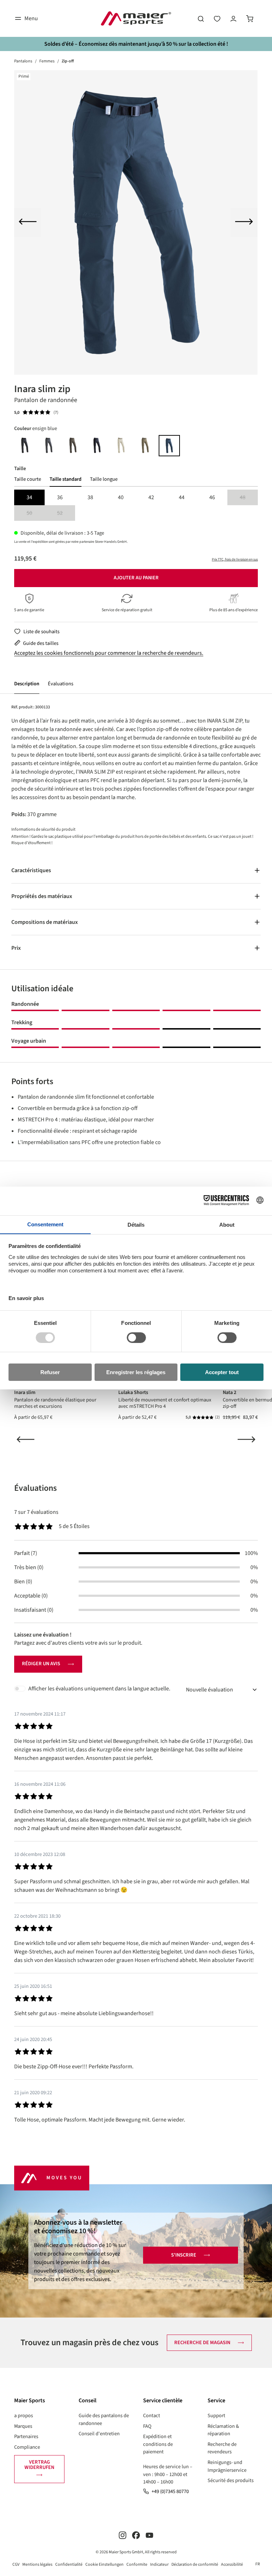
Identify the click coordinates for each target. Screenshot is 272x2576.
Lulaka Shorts (133, 1392)
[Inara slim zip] (136, 222)
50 (36, 514)
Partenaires (26, 2436)
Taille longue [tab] (104, 479)
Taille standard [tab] (66, 479)
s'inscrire (184, 2255)
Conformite (137, 2564)
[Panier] (250, 18)
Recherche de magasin (202, 2343)
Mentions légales (37, 2564)
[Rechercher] (201, 18)
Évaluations (61, 684)
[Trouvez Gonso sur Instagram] (123, 2535)
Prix (16, 948)
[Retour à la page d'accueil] (136, 18)
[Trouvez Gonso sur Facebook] (136, 2535)
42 (151, 497)
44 (182, 497)
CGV (16, 2564)
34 (29, 497)
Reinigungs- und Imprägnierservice (227, 2466)
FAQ (147, 2426)
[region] (136, 222)
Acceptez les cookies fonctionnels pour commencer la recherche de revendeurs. (109, 653)
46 (212, 497)
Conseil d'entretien (99, 2434)
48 (249, 498)
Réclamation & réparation (223, 2430)
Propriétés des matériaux (42, 896)
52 (66, 514)
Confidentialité (69, 2564)
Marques (23, 2426)
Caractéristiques (31, 870)
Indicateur (159, 2564)
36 (60, 497)
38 (90, 497)
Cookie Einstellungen (104, 2564)
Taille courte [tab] (28, 479)
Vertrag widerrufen (39, 2465)
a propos (24, 2416)
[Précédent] (28, 223)
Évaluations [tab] (35, 1488)
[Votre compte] (233, 18)
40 (121, 497)
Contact (152, 2416)
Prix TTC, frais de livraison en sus (235, 559)
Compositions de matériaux (45, 922)
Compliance (27, 2447)
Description (27, 684)
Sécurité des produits (231, 2480)
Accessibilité (232, 2564)
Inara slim (25, 1392)
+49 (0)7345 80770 (170, 2491)
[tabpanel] (136, 505)
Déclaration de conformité (195, 2564)
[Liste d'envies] (217, 18)
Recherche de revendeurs (222, 2448)
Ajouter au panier (136, 578)
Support (216, 2416)
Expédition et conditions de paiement (158, 2444)
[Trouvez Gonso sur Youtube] (149, 2535)
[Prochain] (244, 223)
